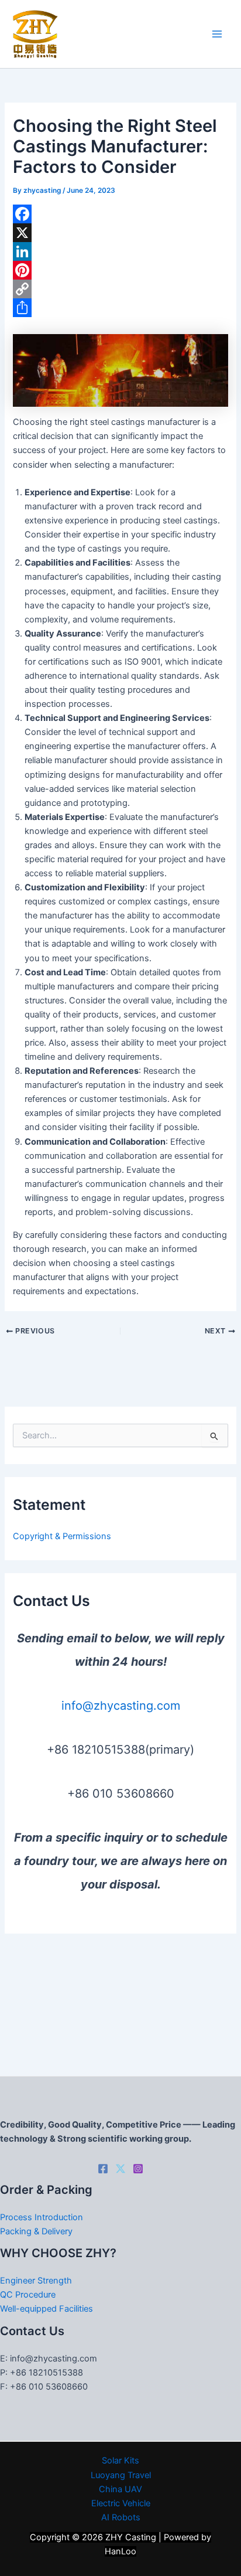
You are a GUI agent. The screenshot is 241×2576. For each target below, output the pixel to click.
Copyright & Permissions (62, 1536)
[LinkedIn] (120, 251)
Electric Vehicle (121, 2503)
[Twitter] (120, 2169)
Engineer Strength (36, 2281)
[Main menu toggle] (217, 34)
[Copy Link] (120, 289)
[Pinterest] (120, 270)
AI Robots (121, 2517)
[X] (120, 233)
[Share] (120, 308)
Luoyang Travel (121, 2475)
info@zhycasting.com (121, 1706)
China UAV (120, 2489)
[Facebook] (120, 214)
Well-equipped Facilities (47, 2309)
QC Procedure (28, 2295)
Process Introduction (42, 2217)
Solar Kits (120, 2461)
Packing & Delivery (36, 2231)
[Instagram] (138, 2169)
